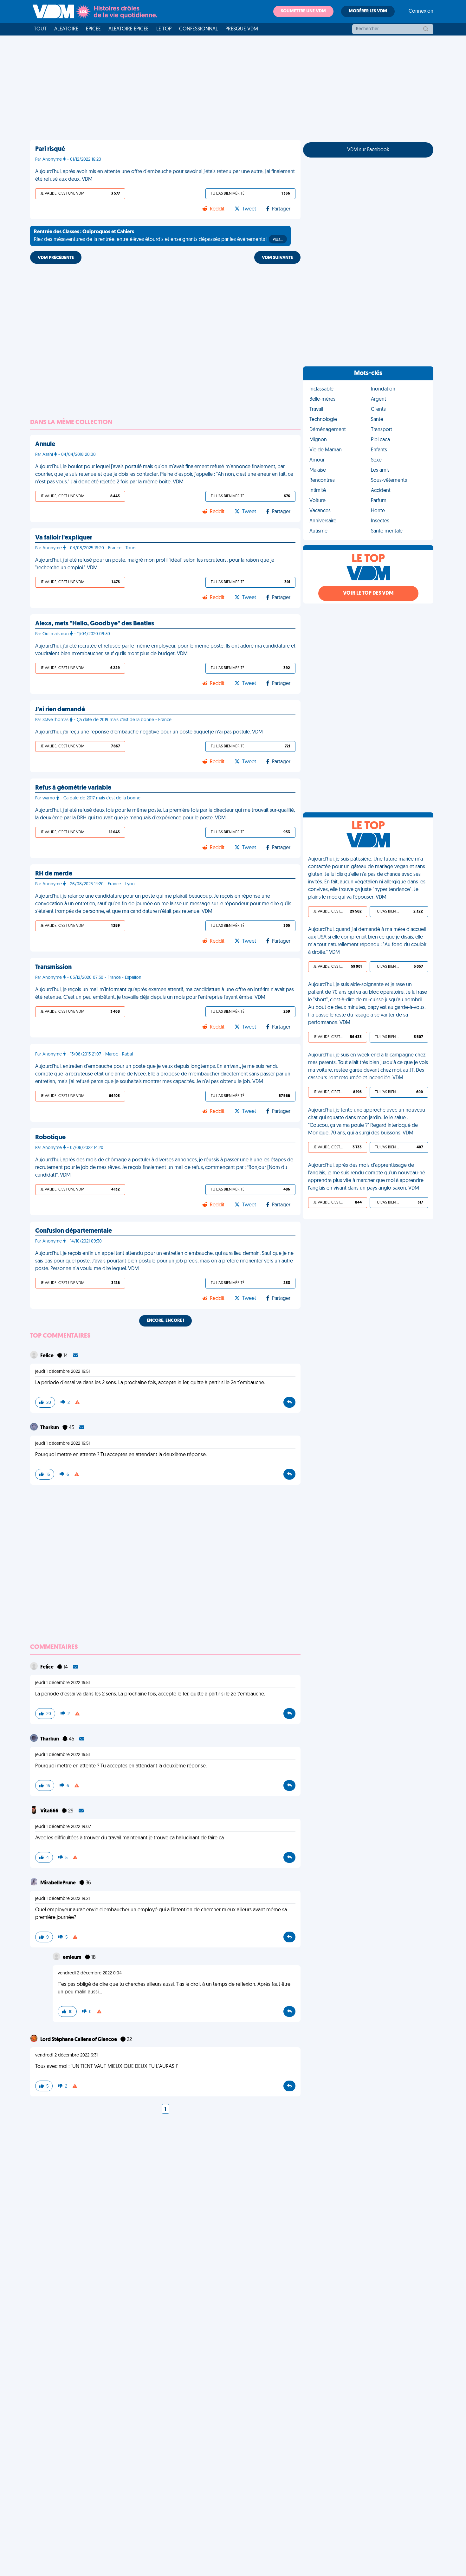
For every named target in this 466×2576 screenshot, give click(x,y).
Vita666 (50, 1811)
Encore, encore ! (165, 1321)
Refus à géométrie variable (73, 788)
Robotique (50, 1138)
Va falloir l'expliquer (64, 538)
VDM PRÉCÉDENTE (56, 258)
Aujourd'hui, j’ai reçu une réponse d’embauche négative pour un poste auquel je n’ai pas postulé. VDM (149, 732)
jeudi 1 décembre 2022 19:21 (62, 1899)
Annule (45, 444)
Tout (40, 29)
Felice (47, 1356)
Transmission (53, 967)
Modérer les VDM (368, 11)
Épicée (93, 29)
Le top (164, 29)
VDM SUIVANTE (277, 258)
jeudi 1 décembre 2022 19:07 (63, 1827)
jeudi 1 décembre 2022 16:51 (62, 1372)
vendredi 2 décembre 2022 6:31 (66, 2055)
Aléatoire (66, 29)
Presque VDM (242, 29)
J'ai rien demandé (60, 710)
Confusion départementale (74, 1231)
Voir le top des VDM (368, 593)
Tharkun (50, 1428)
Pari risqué (50, 149)
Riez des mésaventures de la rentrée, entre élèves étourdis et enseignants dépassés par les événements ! (159, 236)
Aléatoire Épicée (129, 29)
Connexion (421, 11)
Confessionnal (198, 29)
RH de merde (54, 874)
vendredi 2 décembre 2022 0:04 (90, 1973)
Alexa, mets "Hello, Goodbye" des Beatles (95, 624)
